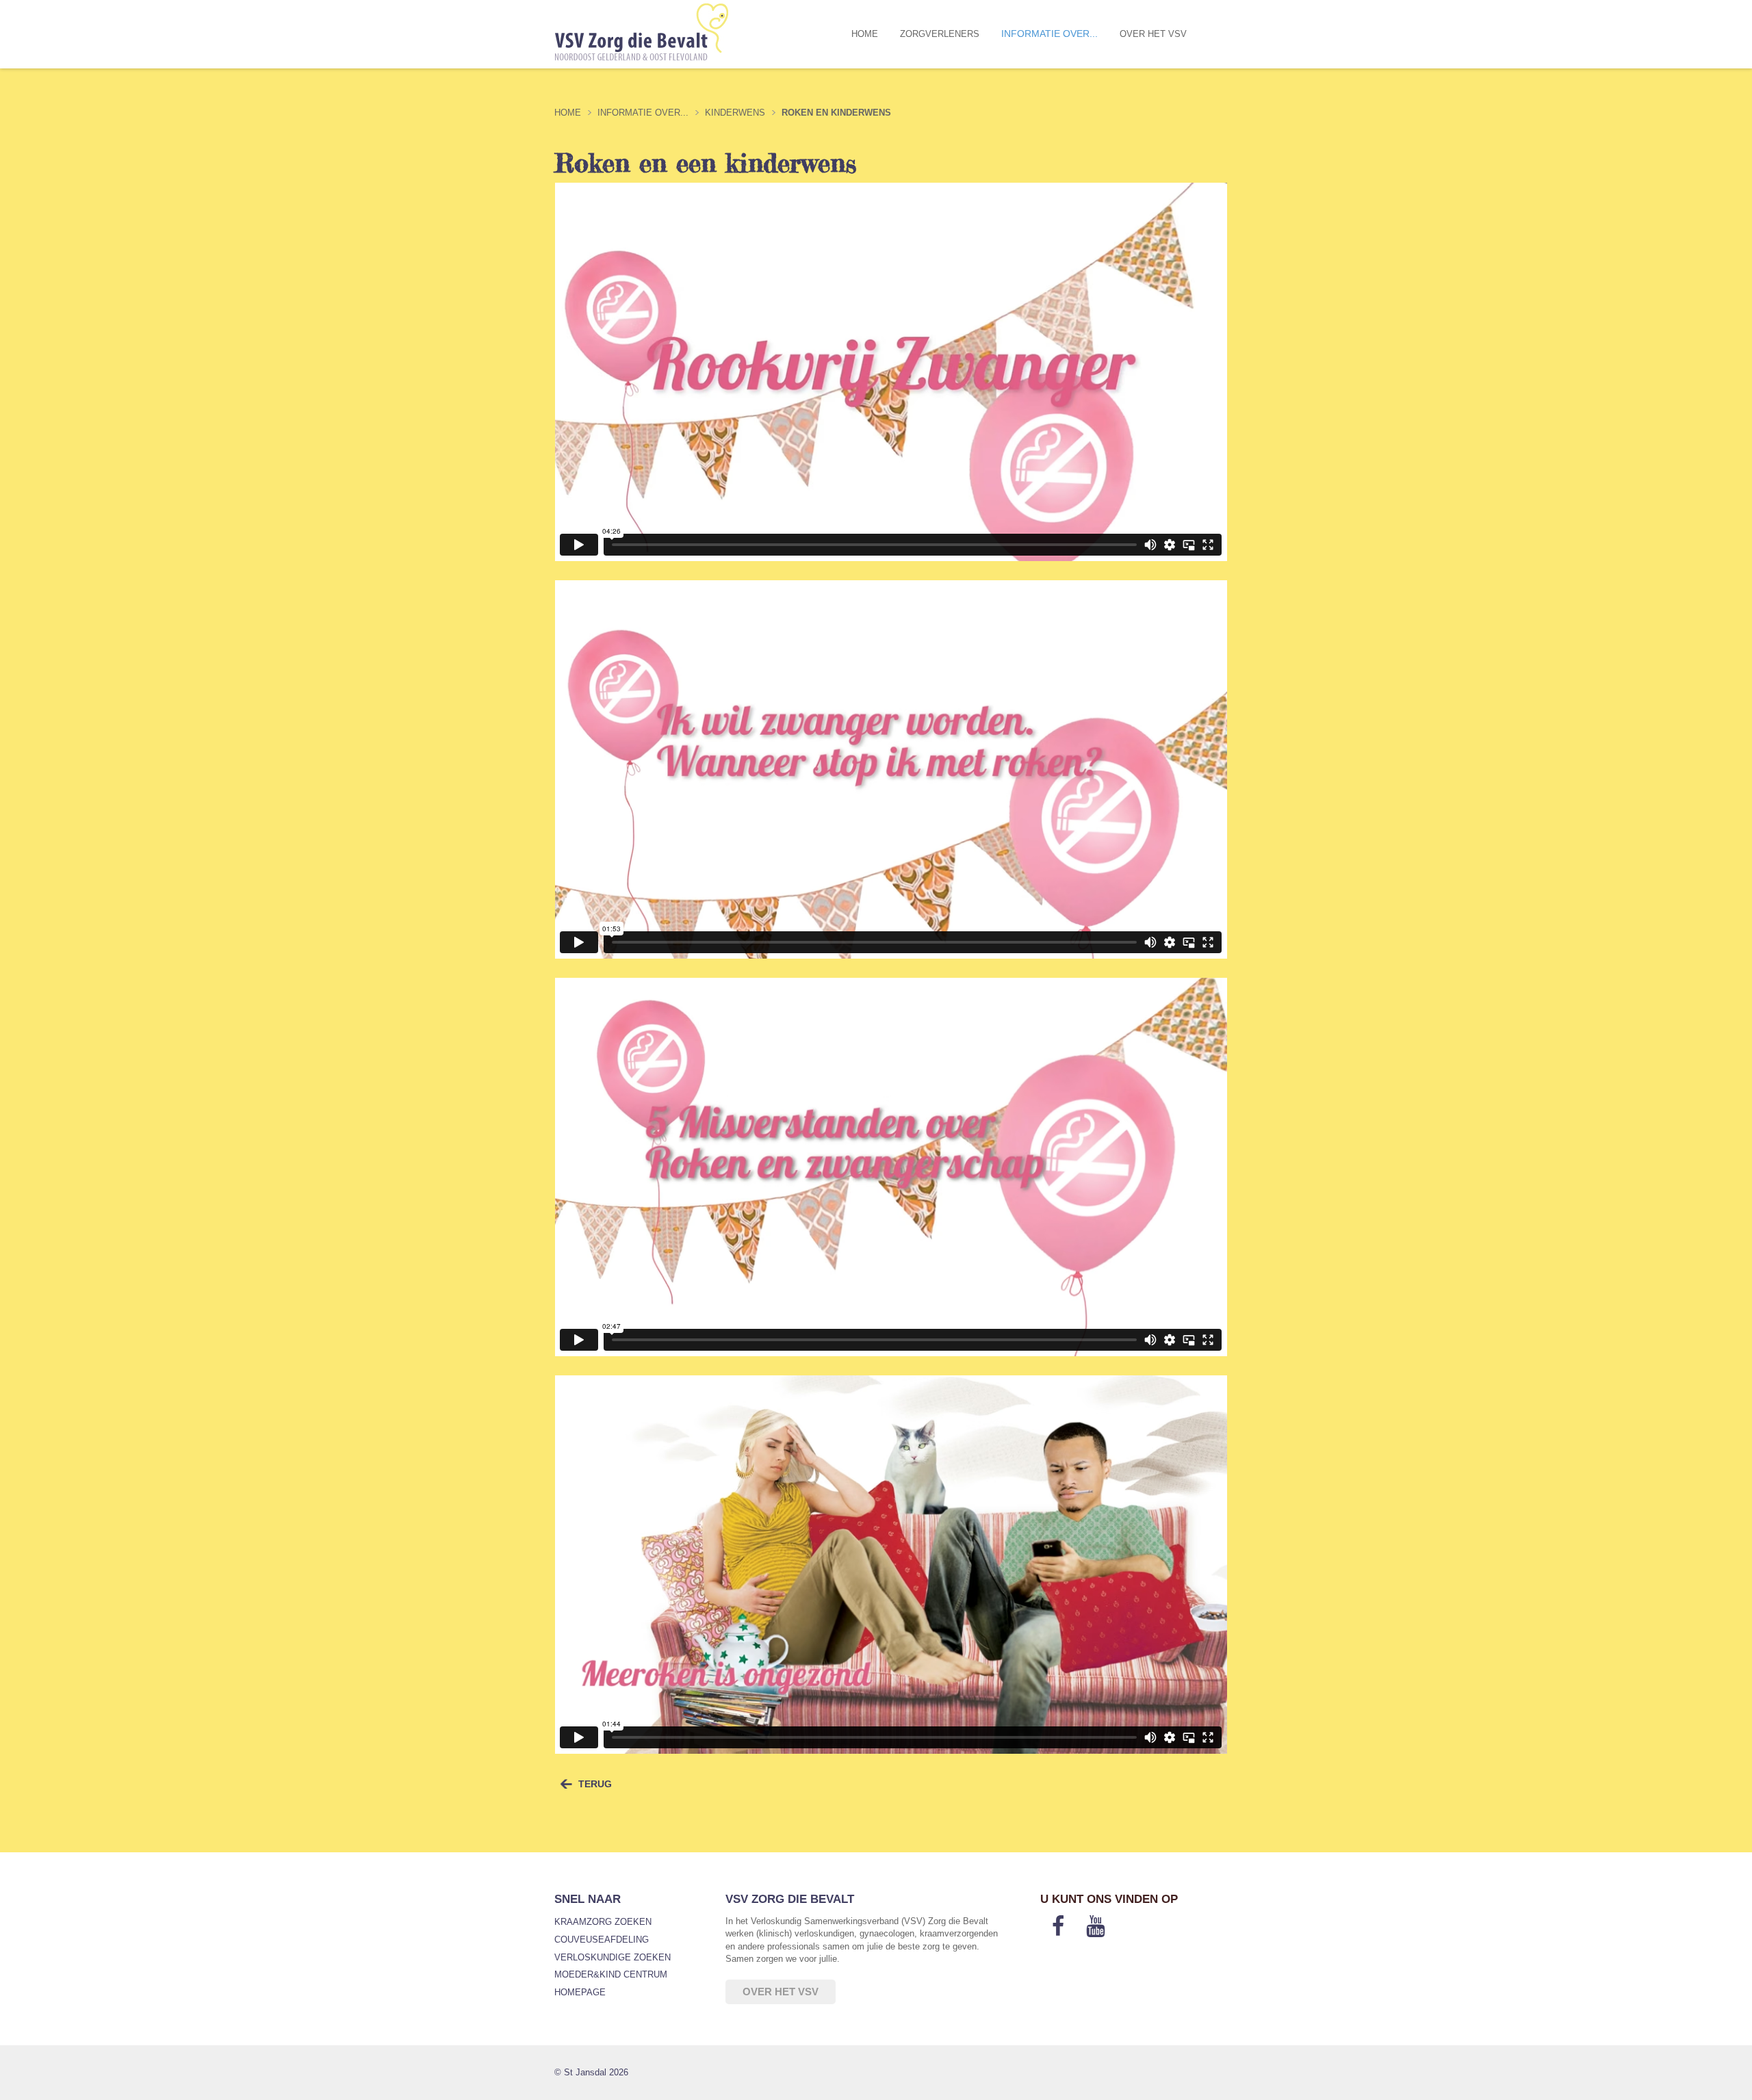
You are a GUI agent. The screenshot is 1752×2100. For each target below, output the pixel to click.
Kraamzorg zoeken (603, 1922)
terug (595, 1784)
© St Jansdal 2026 (591, 2072)
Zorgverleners (940, 34)
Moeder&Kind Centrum (611, 1974)
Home (865, 34)
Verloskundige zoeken (613, 1957)
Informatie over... (1049, 34)
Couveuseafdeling (602, 1940)
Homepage (580, 1992)
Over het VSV (1153, 34)
